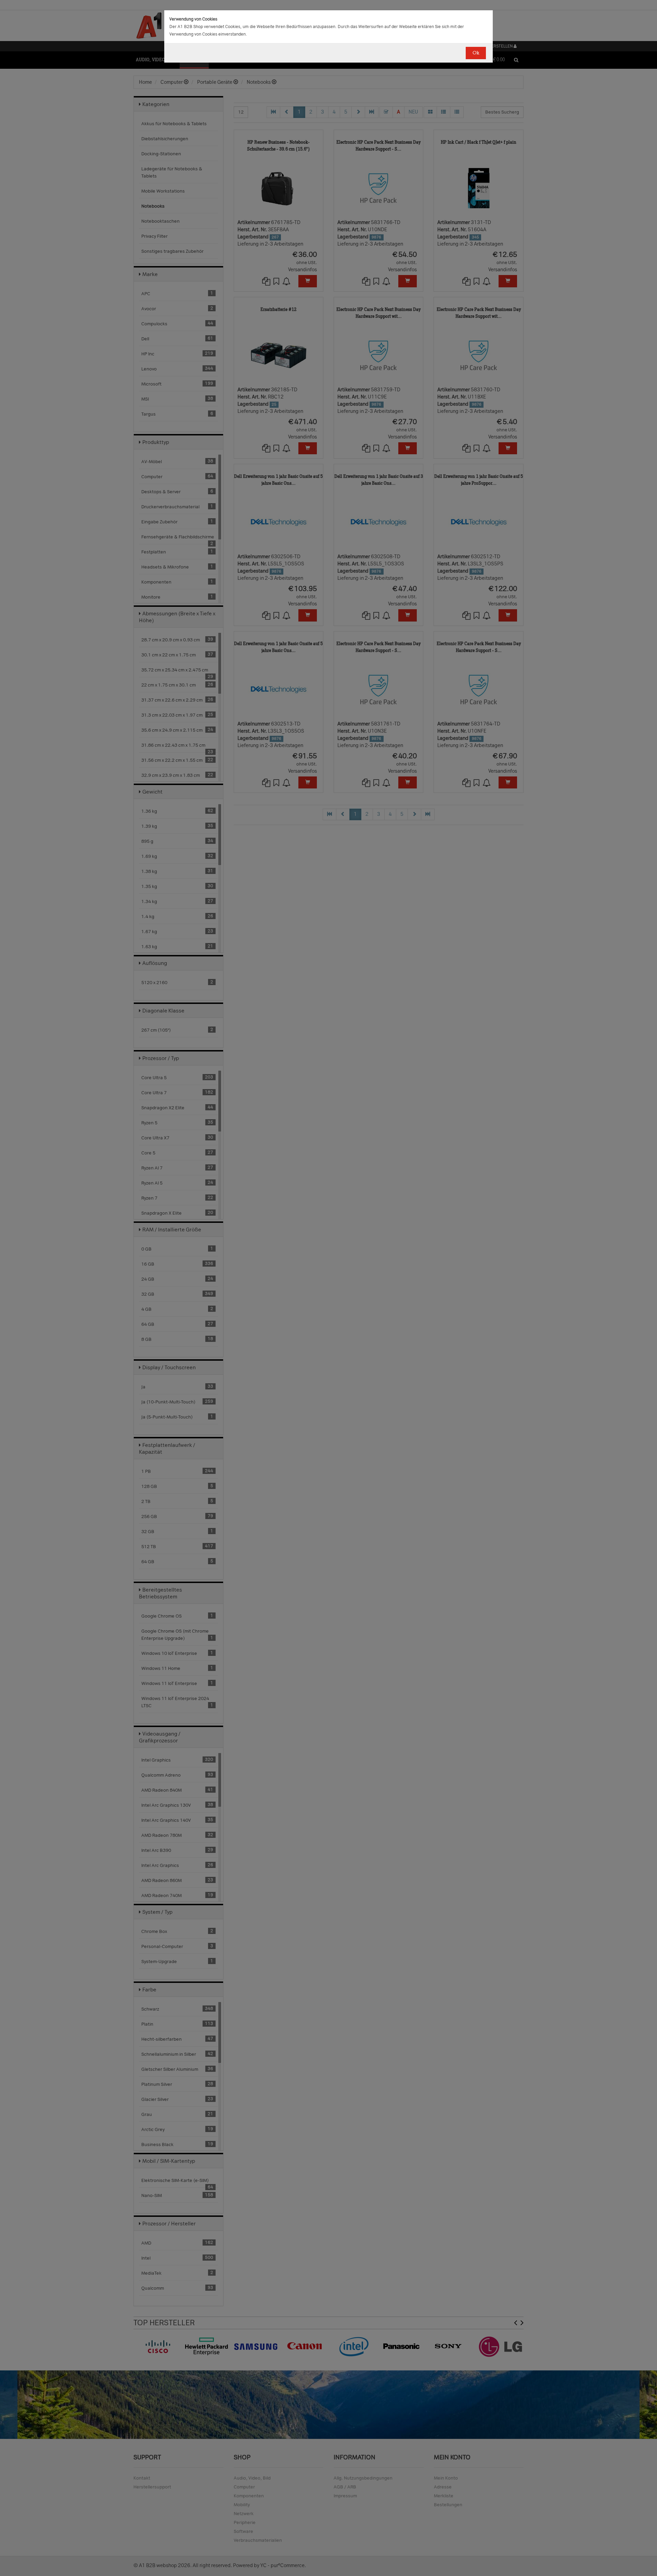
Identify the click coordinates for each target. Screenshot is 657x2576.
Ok (476, 53)
